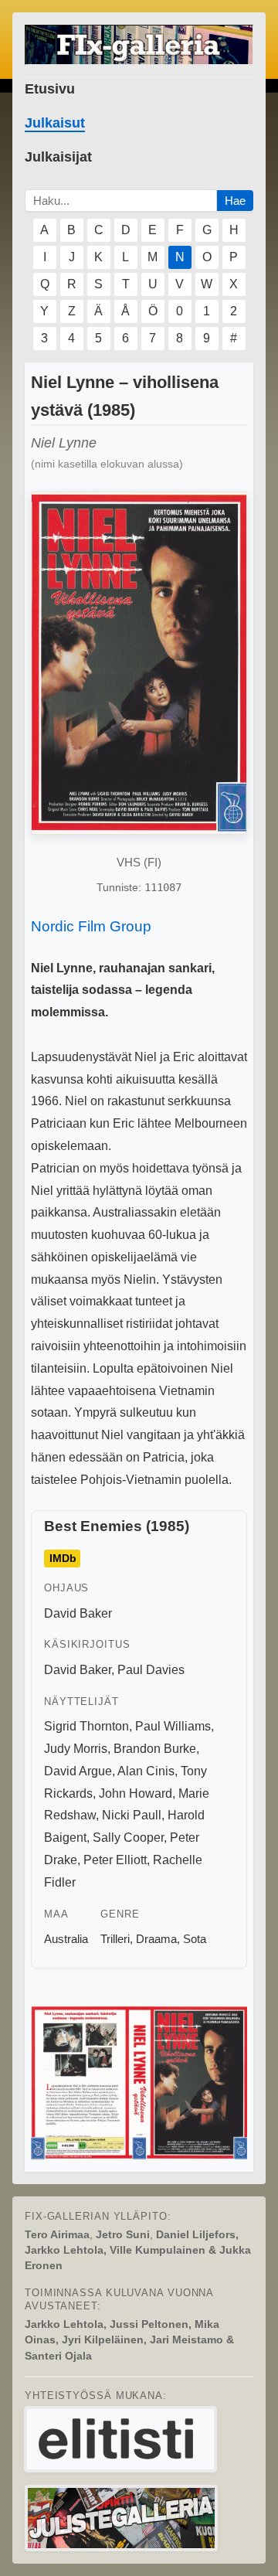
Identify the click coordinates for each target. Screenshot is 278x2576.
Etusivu (50, 89)
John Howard (136, 1793)
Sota (195, 1939)
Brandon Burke (155, 1749)
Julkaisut (55, 123)
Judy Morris (76, 1749)
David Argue (78, 1771)
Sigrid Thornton (86, 1726)
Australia (66, 1939)
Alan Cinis (146, 1771)
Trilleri (115, 1939)
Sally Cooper (128, 1838)
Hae (235, 201)
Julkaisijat (58, 157)
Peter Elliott (115, 1860)
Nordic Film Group (91, 926)
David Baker (78, 1613)
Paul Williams (173, 1726)
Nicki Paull (132, 1815)
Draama (156, 1939)
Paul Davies (151, 1670)
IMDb (63, 1559)
